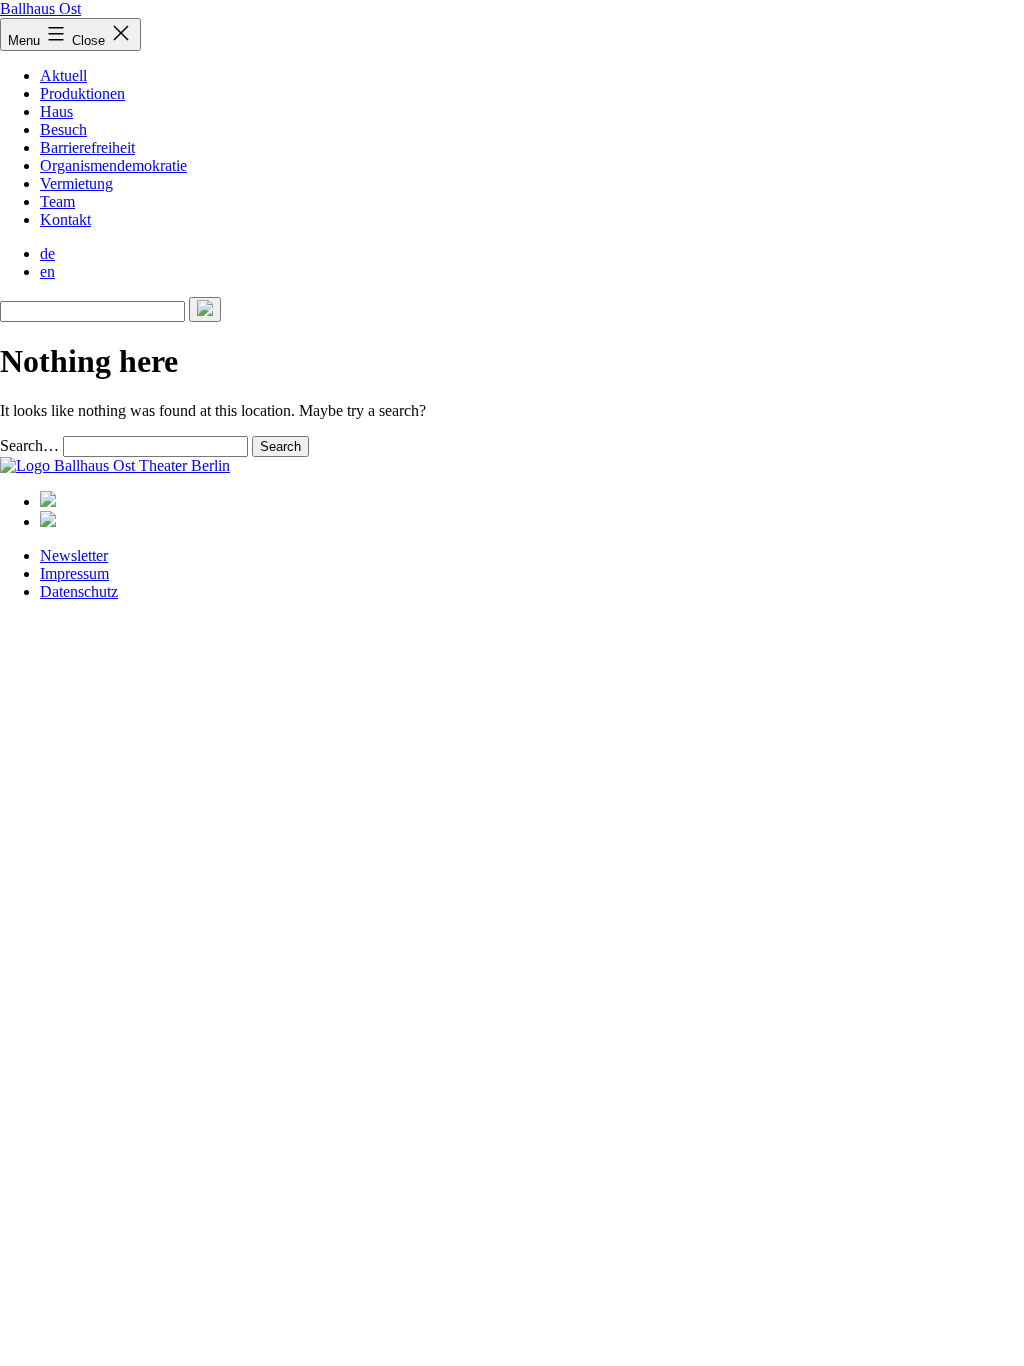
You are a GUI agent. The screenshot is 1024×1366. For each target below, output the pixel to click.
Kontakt (65, 219)
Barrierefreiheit (87, 147)
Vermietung (76, 183)
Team (57, 201)
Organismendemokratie (113, 165)
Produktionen (82, 93)
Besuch (63, 129)
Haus (56, 111)
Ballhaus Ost (40, 8)
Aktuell (63, 75)
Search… (29, 445)
